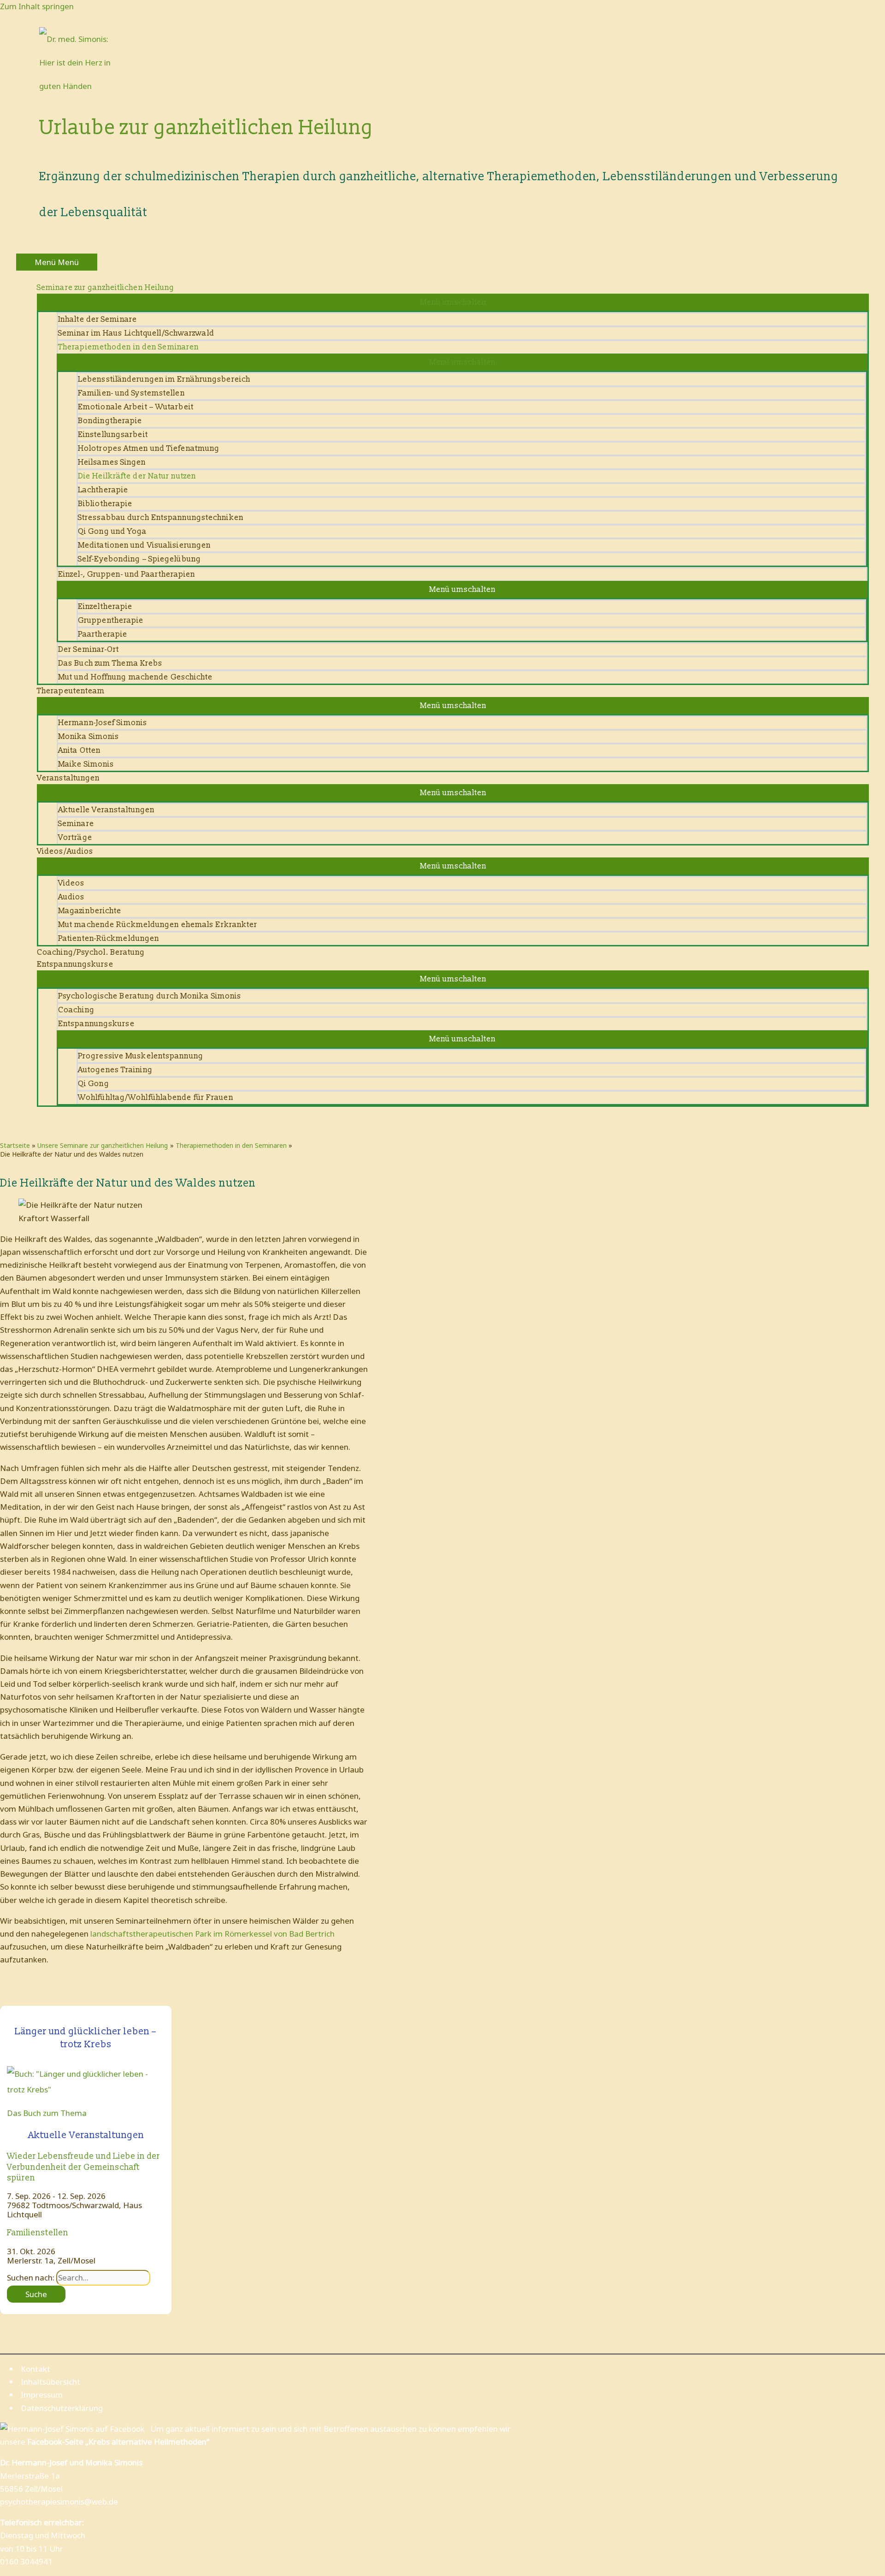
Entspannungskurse (96, 1024)
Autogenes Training (115, 1070)
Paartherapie (103, 634)
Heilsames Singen (112, 462)
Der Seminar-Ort (89, 649)
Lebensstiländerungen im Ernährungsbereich (164, 379)
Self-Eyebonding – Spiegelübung (139, 559)
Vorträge (75, 837)
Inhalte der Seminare (97, 319)
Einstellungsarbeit (113, 434)
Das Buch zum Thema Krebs (110, 663)
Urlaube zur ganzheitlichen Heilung (206, 128)
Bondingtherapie (110, 421)
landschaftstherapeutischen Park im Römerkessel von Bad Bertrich (212, 1934)
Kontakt (35, 2369)
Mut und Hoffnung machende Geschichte (136, 677)
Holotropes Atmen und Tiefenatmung (149, 448)
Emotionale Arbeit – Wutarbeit (136, 407)
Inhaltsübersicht (50, 2382)
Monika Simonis (88, 736)
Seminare (76, 824)
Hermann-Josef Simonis (103, 723)
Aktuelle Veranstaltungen (106, 810)
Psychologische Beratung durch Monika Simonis (150, 996)
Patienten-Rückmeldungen (109, 938)
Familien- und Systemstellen (131, 393)
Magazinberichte (90, 911)
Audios (71, 897)
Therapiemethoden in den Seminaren (128, 347)
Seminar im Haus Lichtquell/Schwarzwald (136, 333)
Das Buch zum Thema (47, 2113)
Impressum (42, 2395)
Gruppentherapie (111, 620)
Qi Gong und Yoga (112, 531)
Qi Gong (94, 1084)
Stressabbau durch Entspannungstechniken (161, 517)
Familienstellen (38, 2233)
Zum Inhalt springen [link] (37, 6)
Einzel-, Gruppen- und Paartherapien (127, 574)
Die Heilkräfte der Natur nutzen (137, 476)
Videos (71, 883)
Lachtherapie (103, 490)
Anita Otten (79, 750)
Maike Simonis (86, 764)
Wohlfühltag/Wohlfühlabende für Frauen (156, 1097)
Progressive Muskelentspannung (141, 1056)
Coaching (76, 1010)
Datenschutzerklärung (62, 2408)
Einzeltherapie (105, 606)
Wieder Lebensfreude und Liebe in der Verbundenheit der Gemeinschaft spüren (83, 2167)
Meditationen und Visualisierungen (144, 545)
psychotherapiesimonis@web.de (59, 2502)
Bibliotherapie (105, 504)
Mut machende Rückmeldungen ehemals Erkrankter (158, 925)
